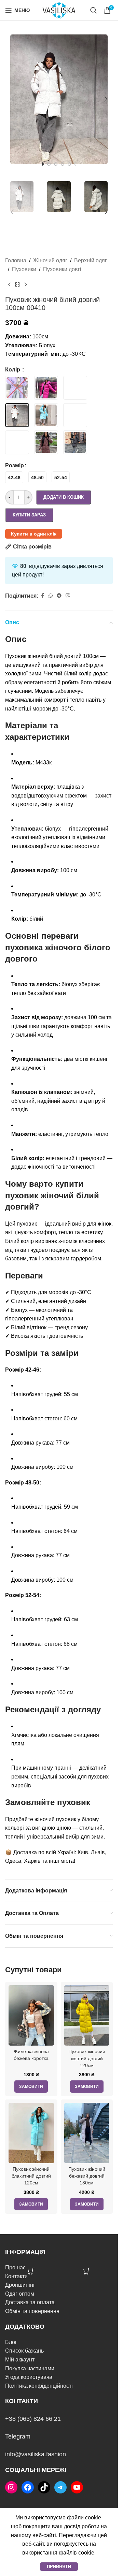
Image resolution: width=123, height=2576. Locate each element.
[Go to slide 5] (69, 164)
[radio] (14, 477)
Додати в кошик (64, 497)
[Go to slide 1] (42, 164)
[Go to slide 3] (56, 164)
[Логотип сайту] (59, 10)
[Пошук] (94, 10)
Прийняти (59, 2567)
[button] (12, 99)
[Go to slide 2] (49, 164)
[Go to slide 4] (63, 164)
